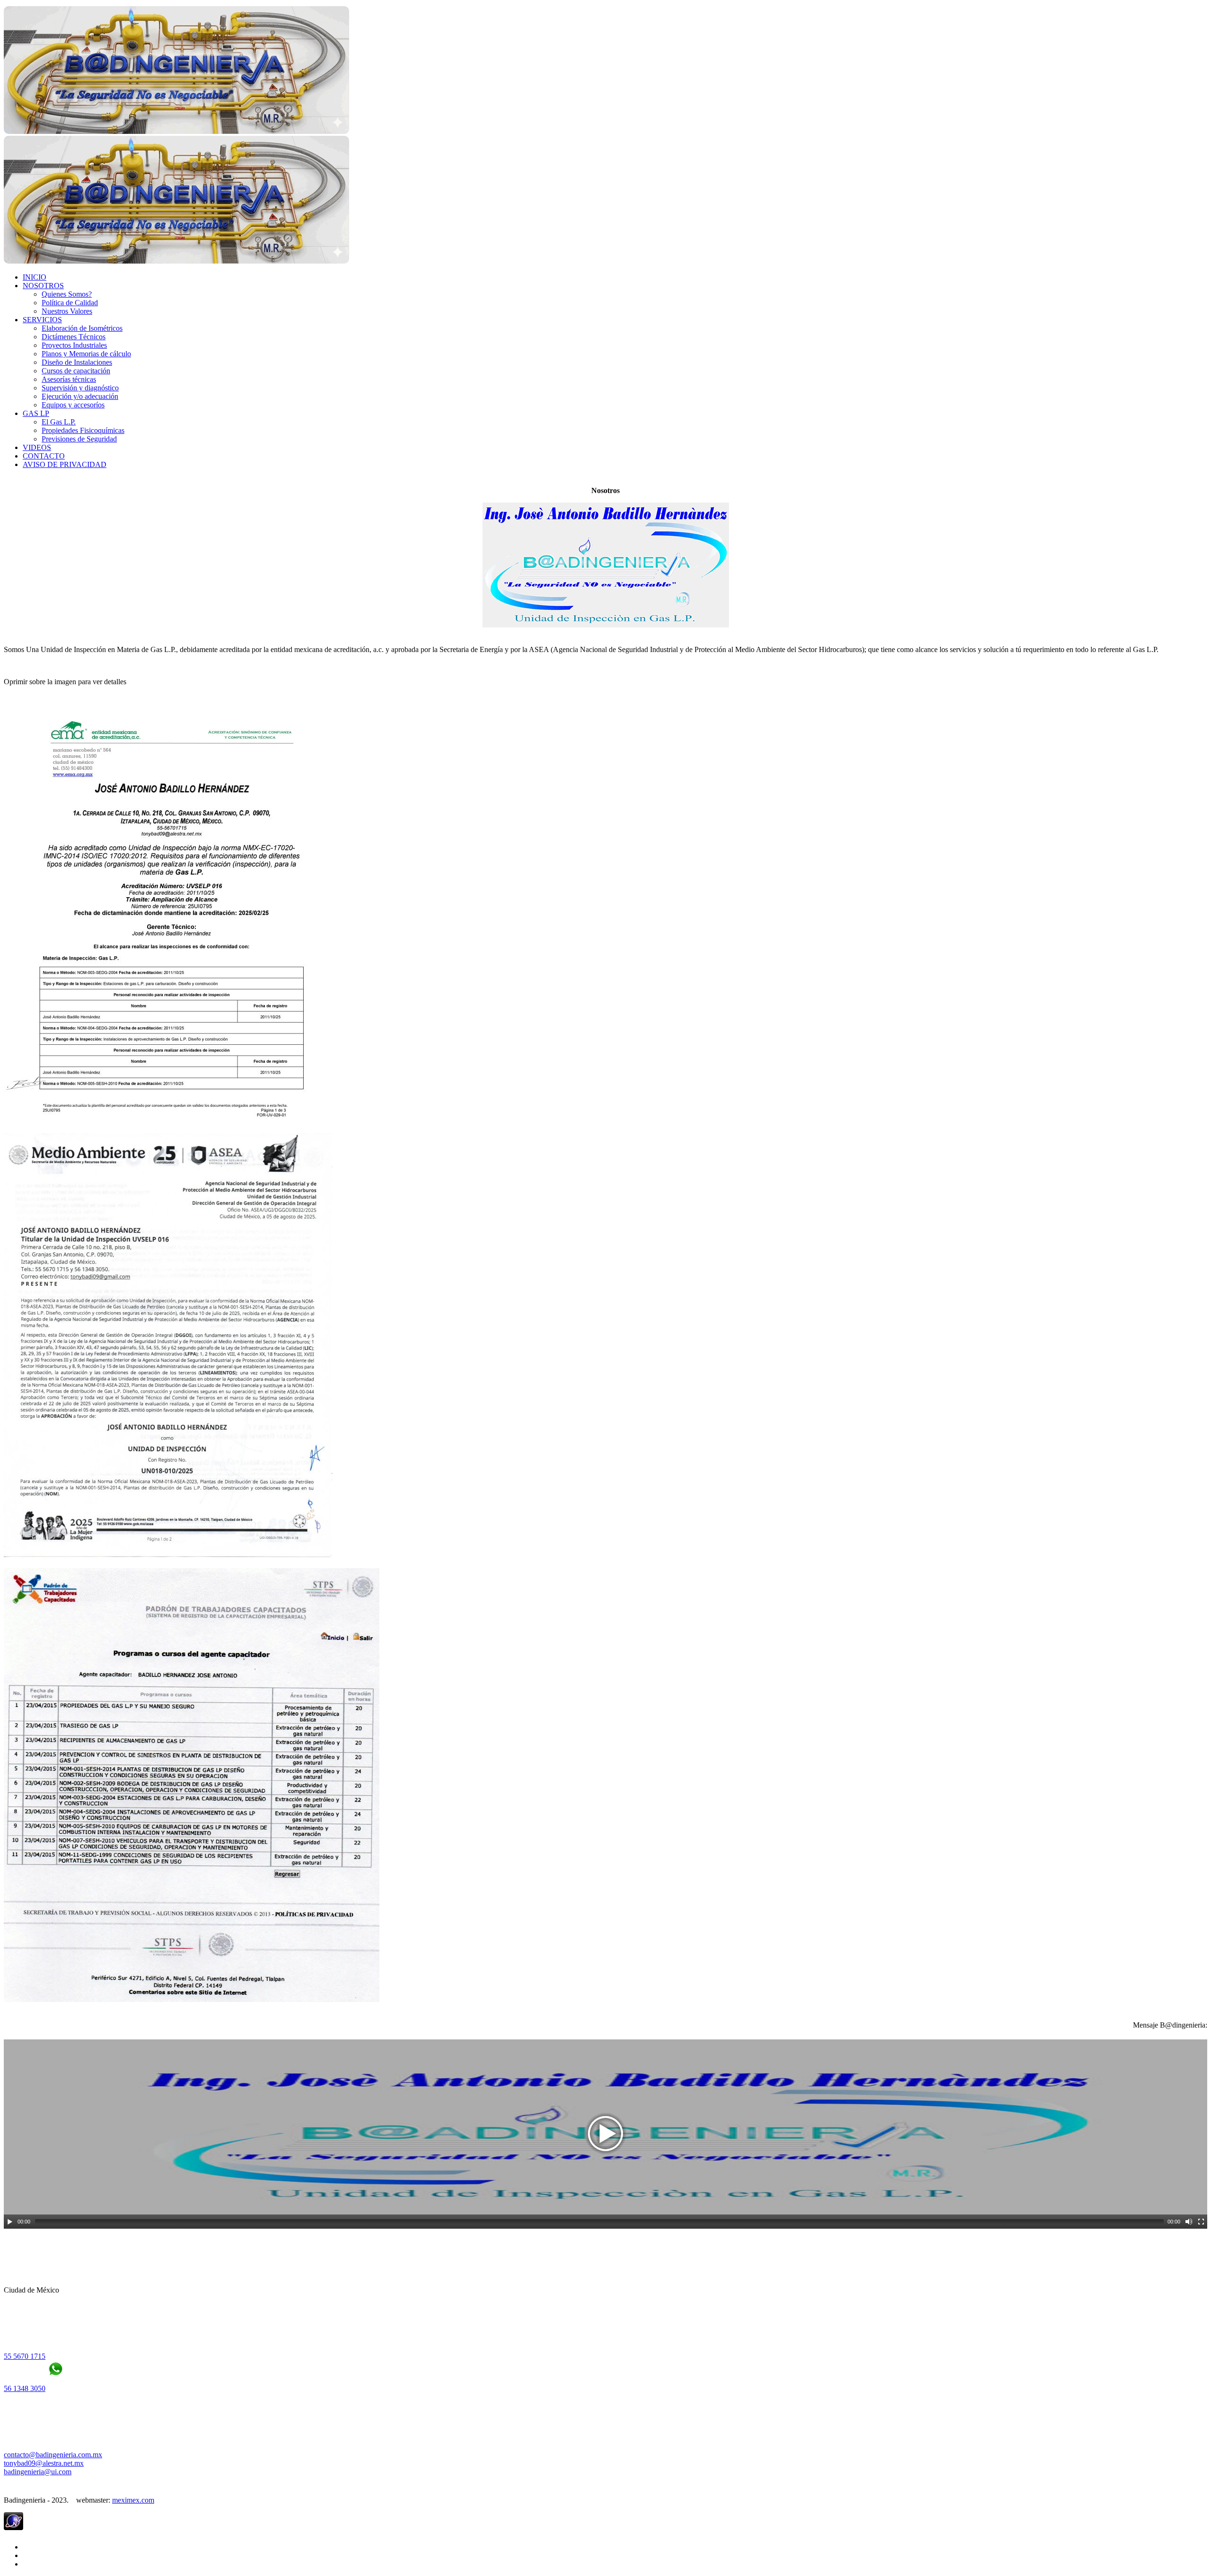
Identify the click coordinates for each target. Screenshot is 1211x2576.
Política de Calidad (70, 303)
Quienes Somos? (67, 294)
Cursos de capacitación (76, 371)
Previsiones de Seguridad (79, 439)
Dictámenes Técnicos (74, 337)
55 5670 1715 (25, 2356)
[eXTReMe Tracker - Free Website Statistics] (13, 2527)
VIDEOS (37, 447)
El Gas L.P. (59, 422)
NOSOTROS (43, 286)
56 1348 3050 (25, 2388)
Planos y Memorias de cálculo (86, 354)
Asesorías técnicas (69, 379)
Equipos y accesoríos (73, 405)
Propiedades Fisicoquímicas (83, 430)
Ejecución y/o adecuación (80, 396)
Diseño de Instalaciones (77, 362)
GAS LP (36, 413)
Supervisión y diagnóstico (80, 388)
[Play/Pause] (10, 2222)
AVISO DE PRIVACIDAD (65, 464)
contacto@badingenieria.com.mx (53, 2455)
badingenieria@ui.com (38, 2472)
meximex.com (133, 2500)
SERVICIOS (42, 320)
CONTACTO (44, 456)
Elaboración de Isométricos (82, 328)
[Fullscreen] (1201, 2222)
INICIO (35, 277)
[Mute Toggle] (1189, 2222)
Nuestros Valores (67, 311)
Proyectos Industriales (74, 345)
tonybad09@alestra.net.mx (44, 2463)
